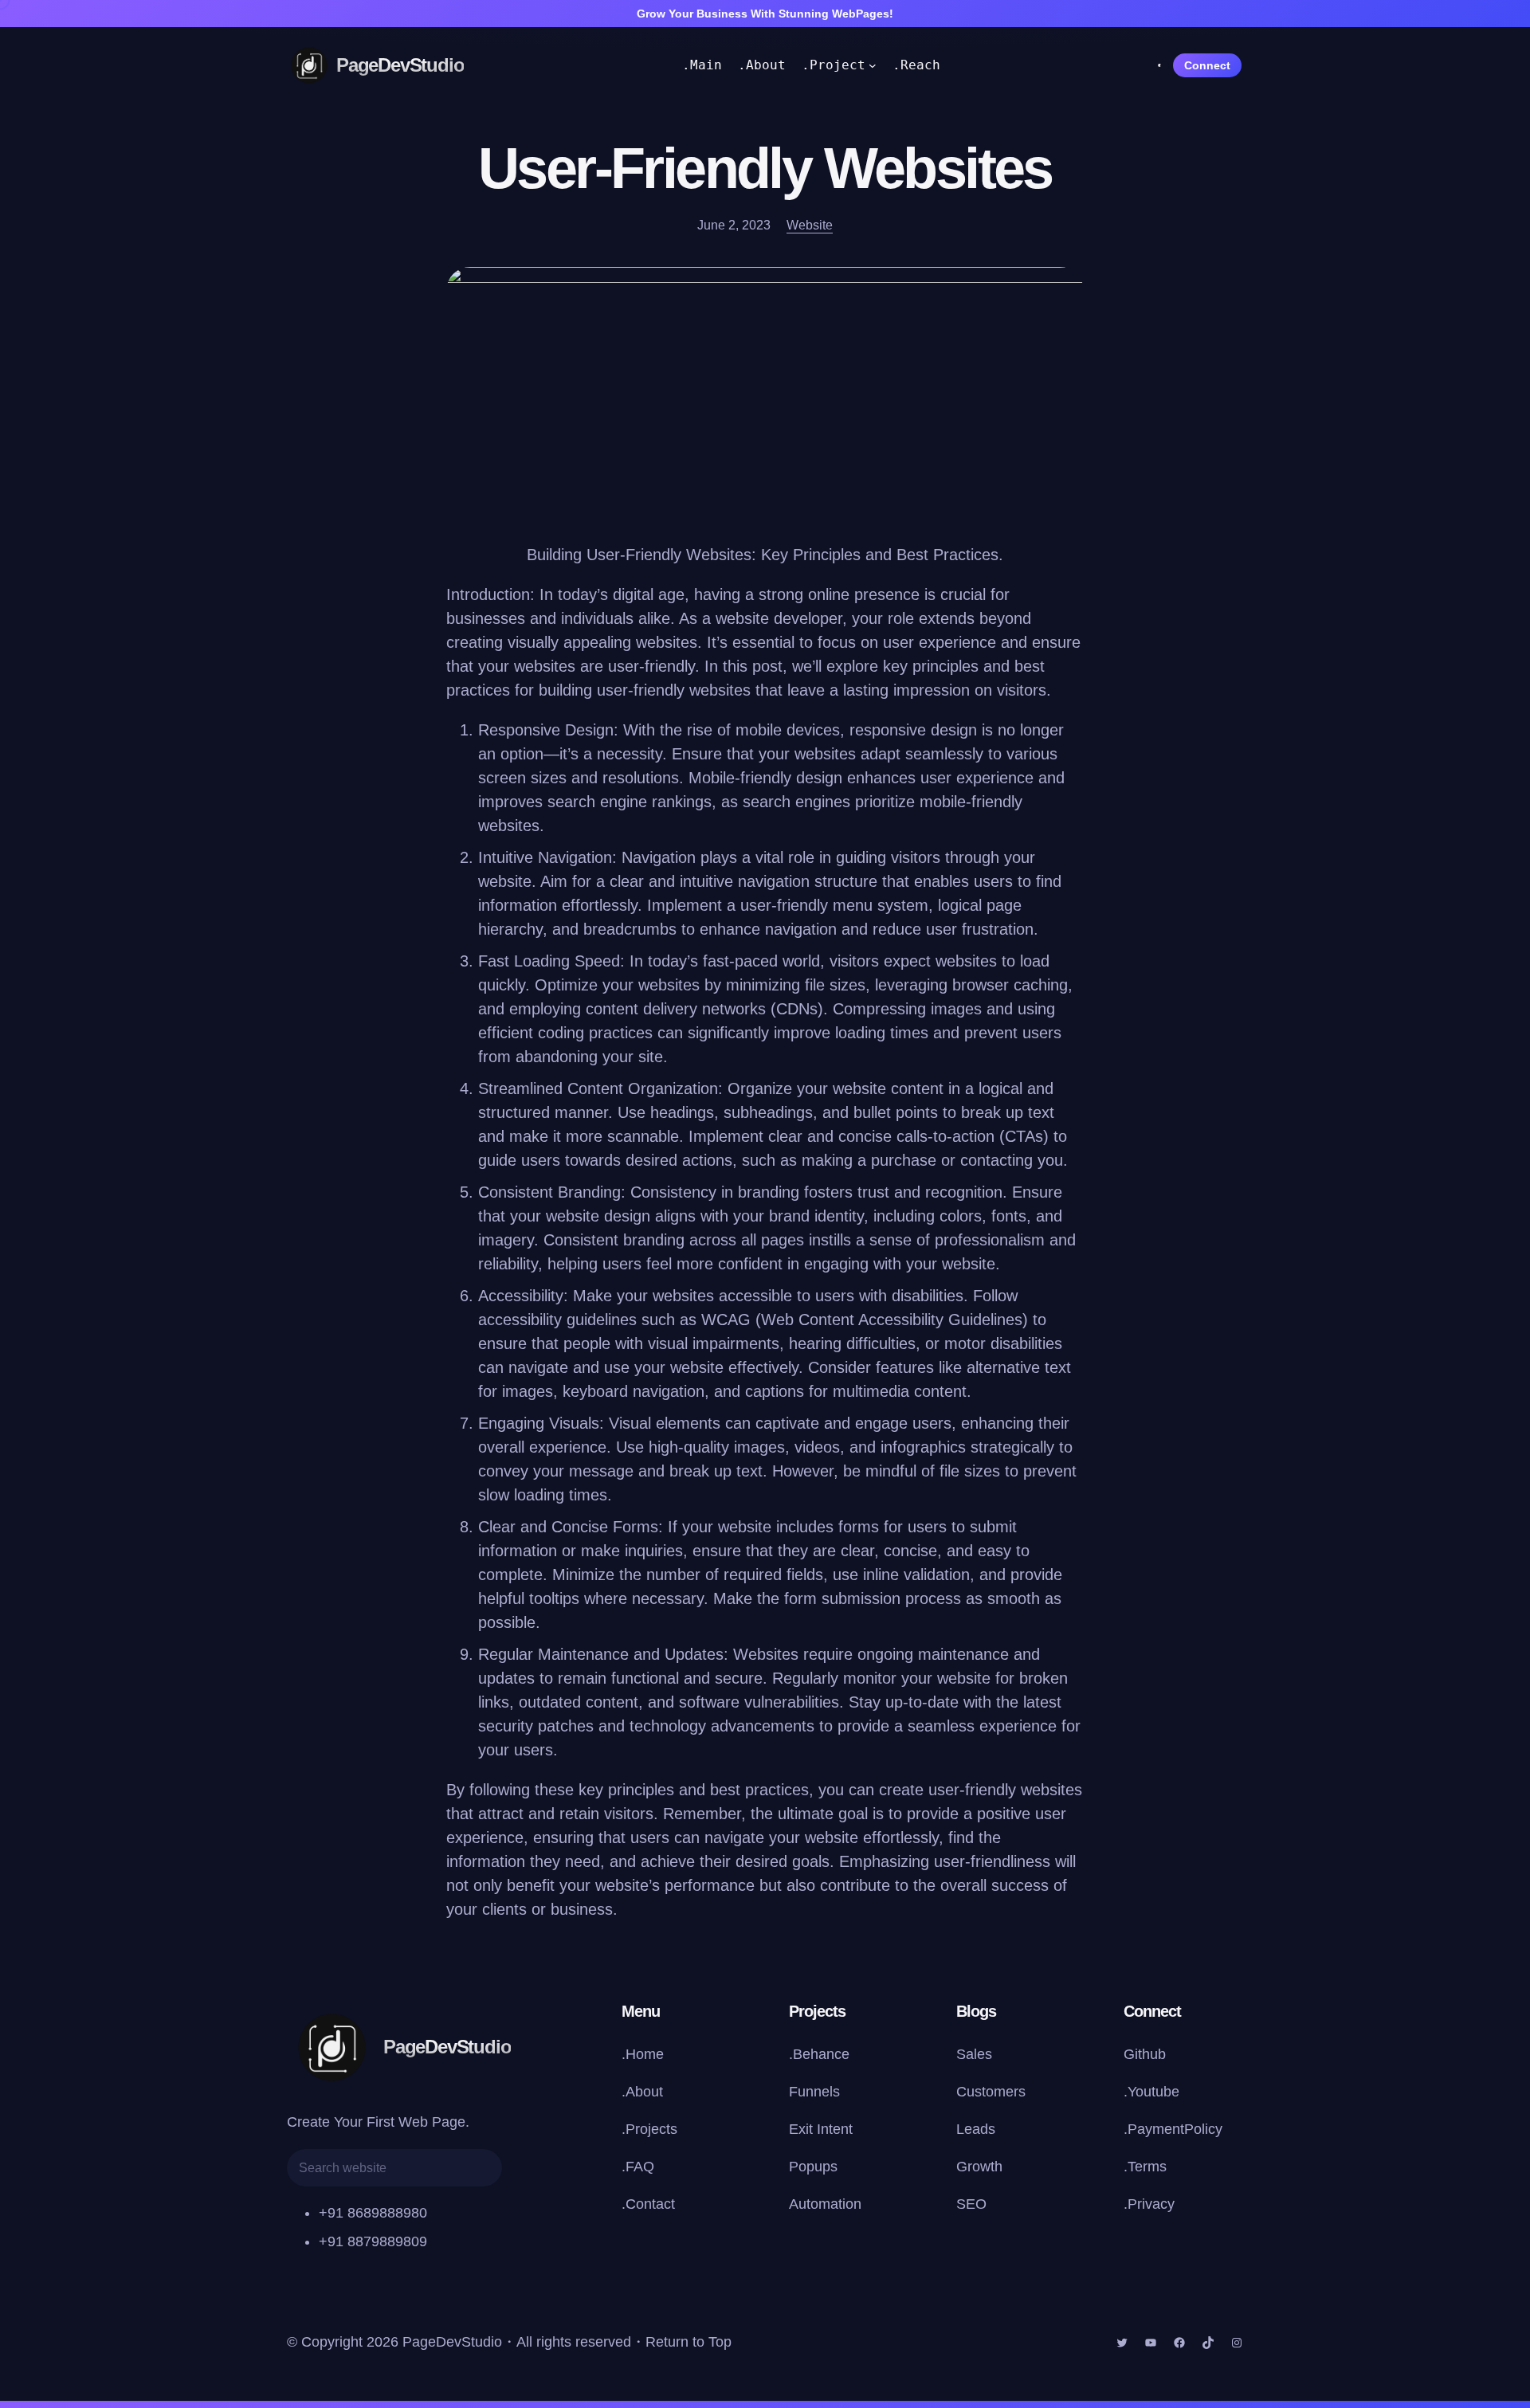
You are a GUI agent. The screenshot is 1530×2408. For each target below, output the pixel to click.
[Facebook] (1179, 2343)
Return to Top (688, 2342)
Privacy (1151, 2204)
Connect (1207, 65)
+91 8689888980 (373, 2213)
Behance (821, 2054)
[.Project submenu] (873, 65)
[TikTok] (1208, 2343)
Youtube (1153, 2092)
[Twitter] (1122, 2343)
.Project (834, 65)
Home (645, 2054)
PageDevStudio (400, 65)
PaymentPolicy (1175, 2129)
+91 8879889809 (373, 2241)
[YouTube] (1151, 2343)
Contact (650, 2204)
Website (810, 225)
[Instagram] (1237, 2343)
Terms (1147, 2167)
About (644, 2092)
